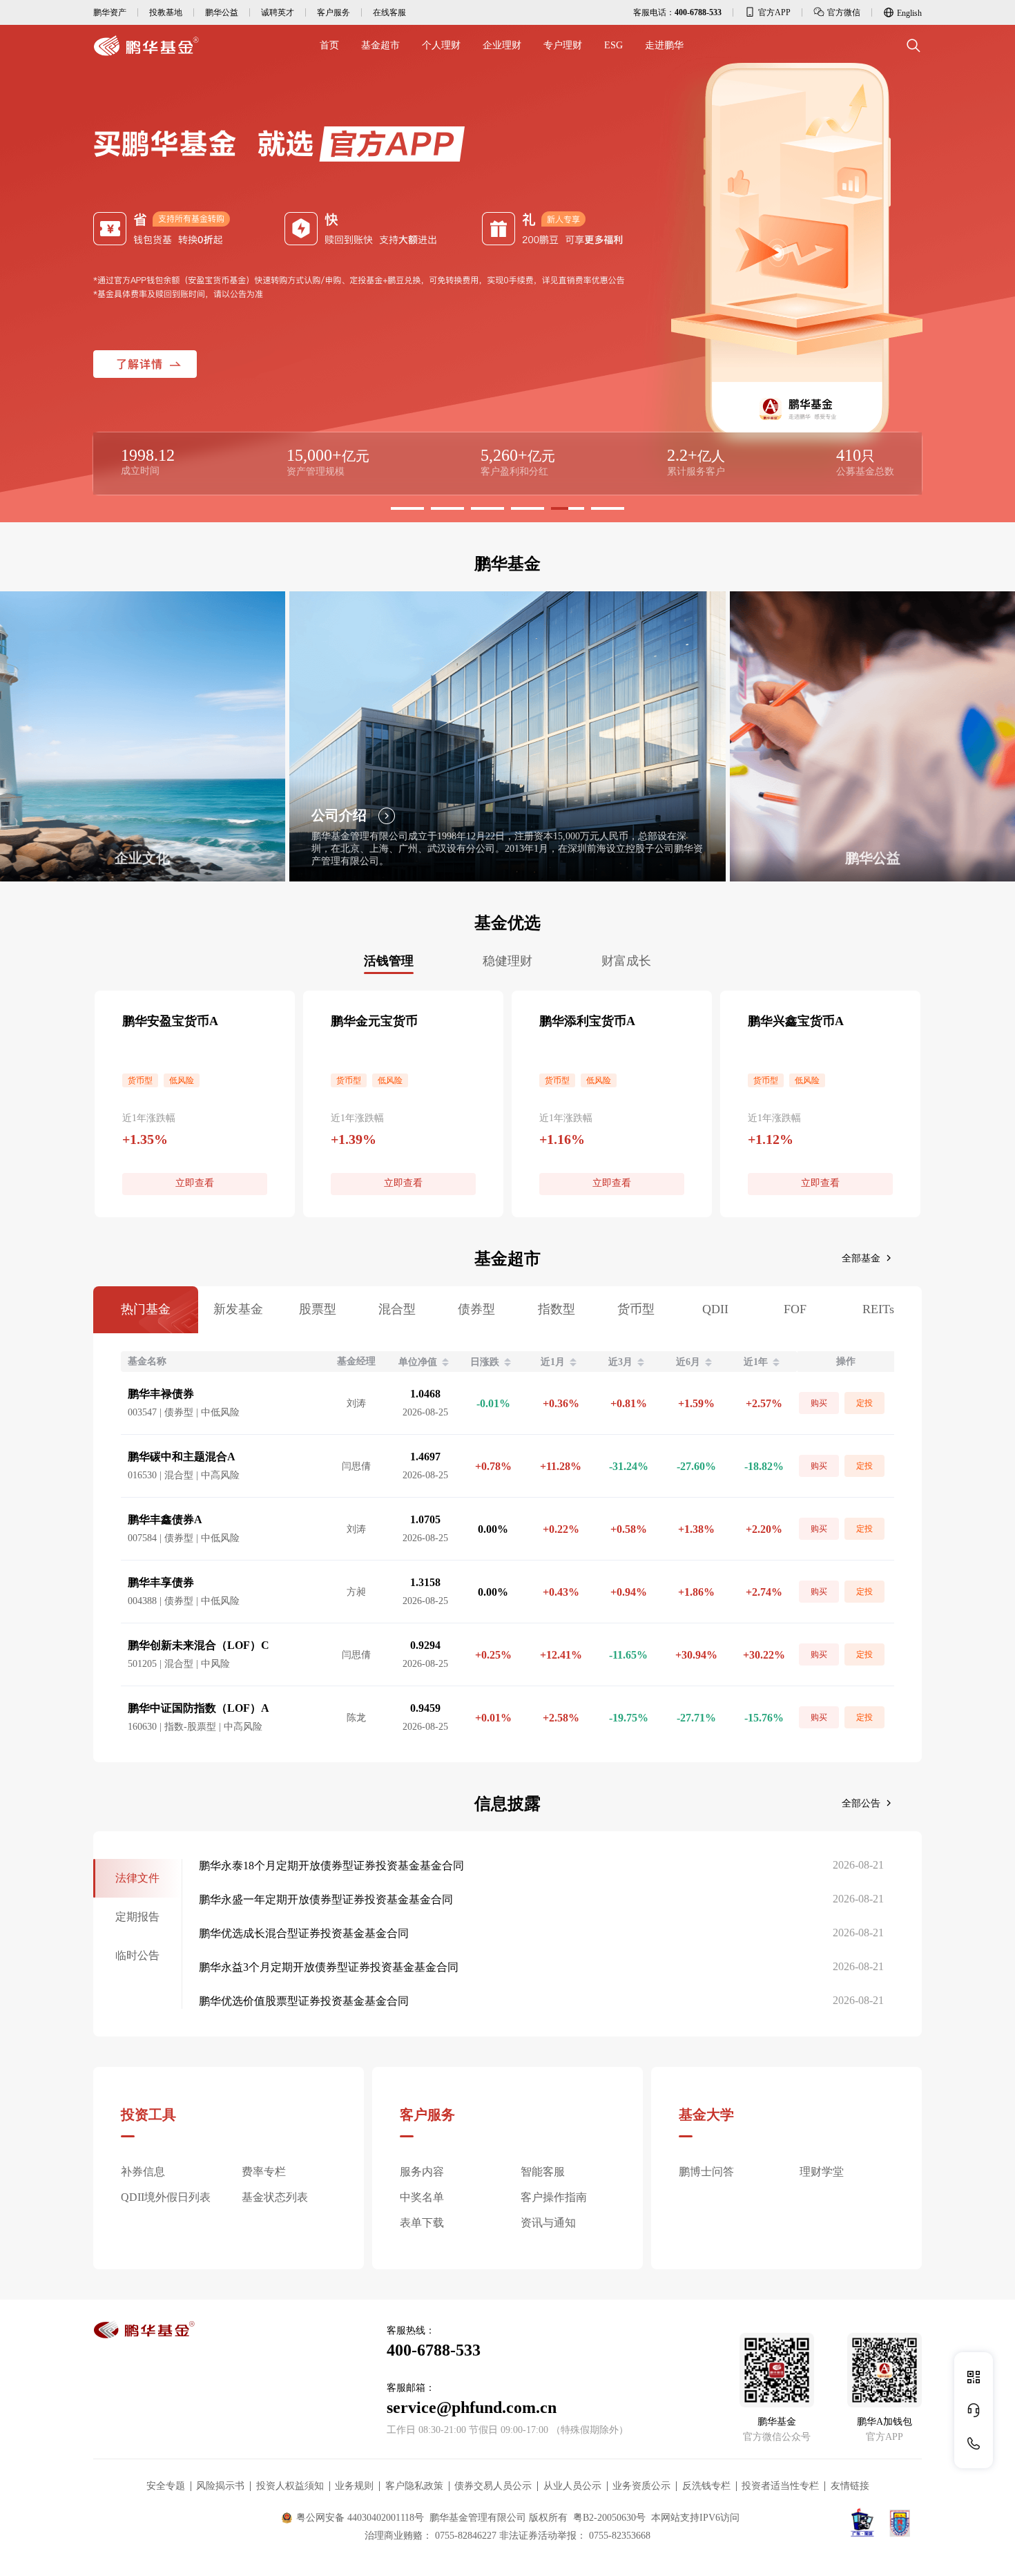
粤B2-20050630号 (609, 2518)
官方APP (774, 12)
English (909, 13)
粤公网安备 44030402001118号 (360, 2518)
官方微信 (844, 12)
